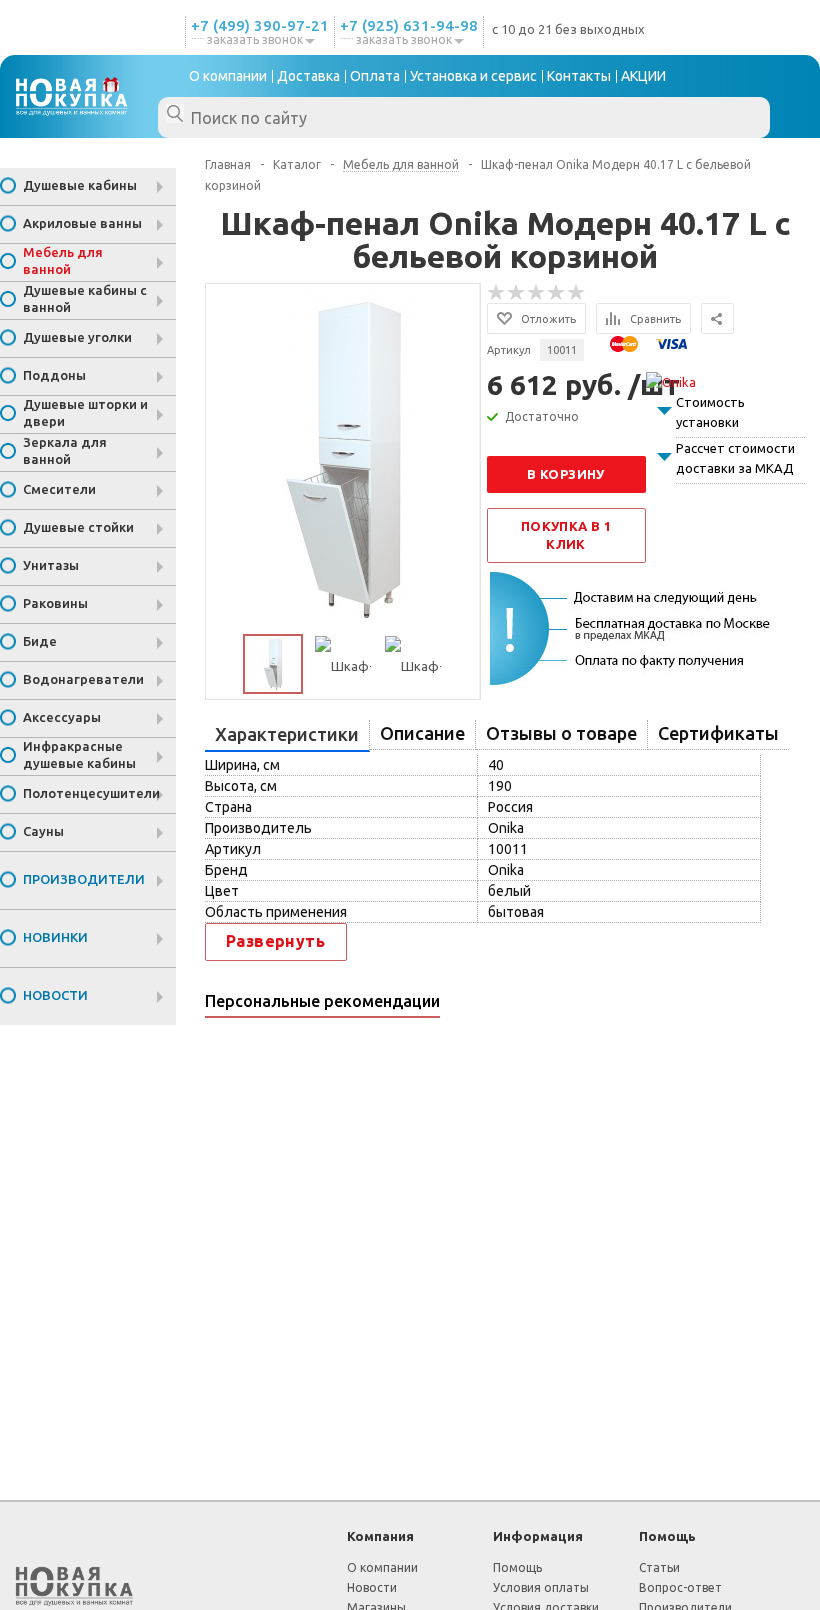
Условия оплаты (541, 1587)
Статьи (659, 1567)
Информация (538, 1536)
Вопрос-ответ (680, 1587)
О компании (382, 1567)
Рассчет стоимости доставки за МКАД (735, 458)
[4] (557, 293)
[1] (497, 293)
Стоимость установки (710, 412)
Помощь (667, 1536)
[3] (537, 293)
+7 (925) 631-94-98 (409, 25)
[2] (517, 293)
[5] (577, 293)
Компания (380, 1536)
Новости (372, 1587)
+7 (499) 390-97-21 (260, 25)
